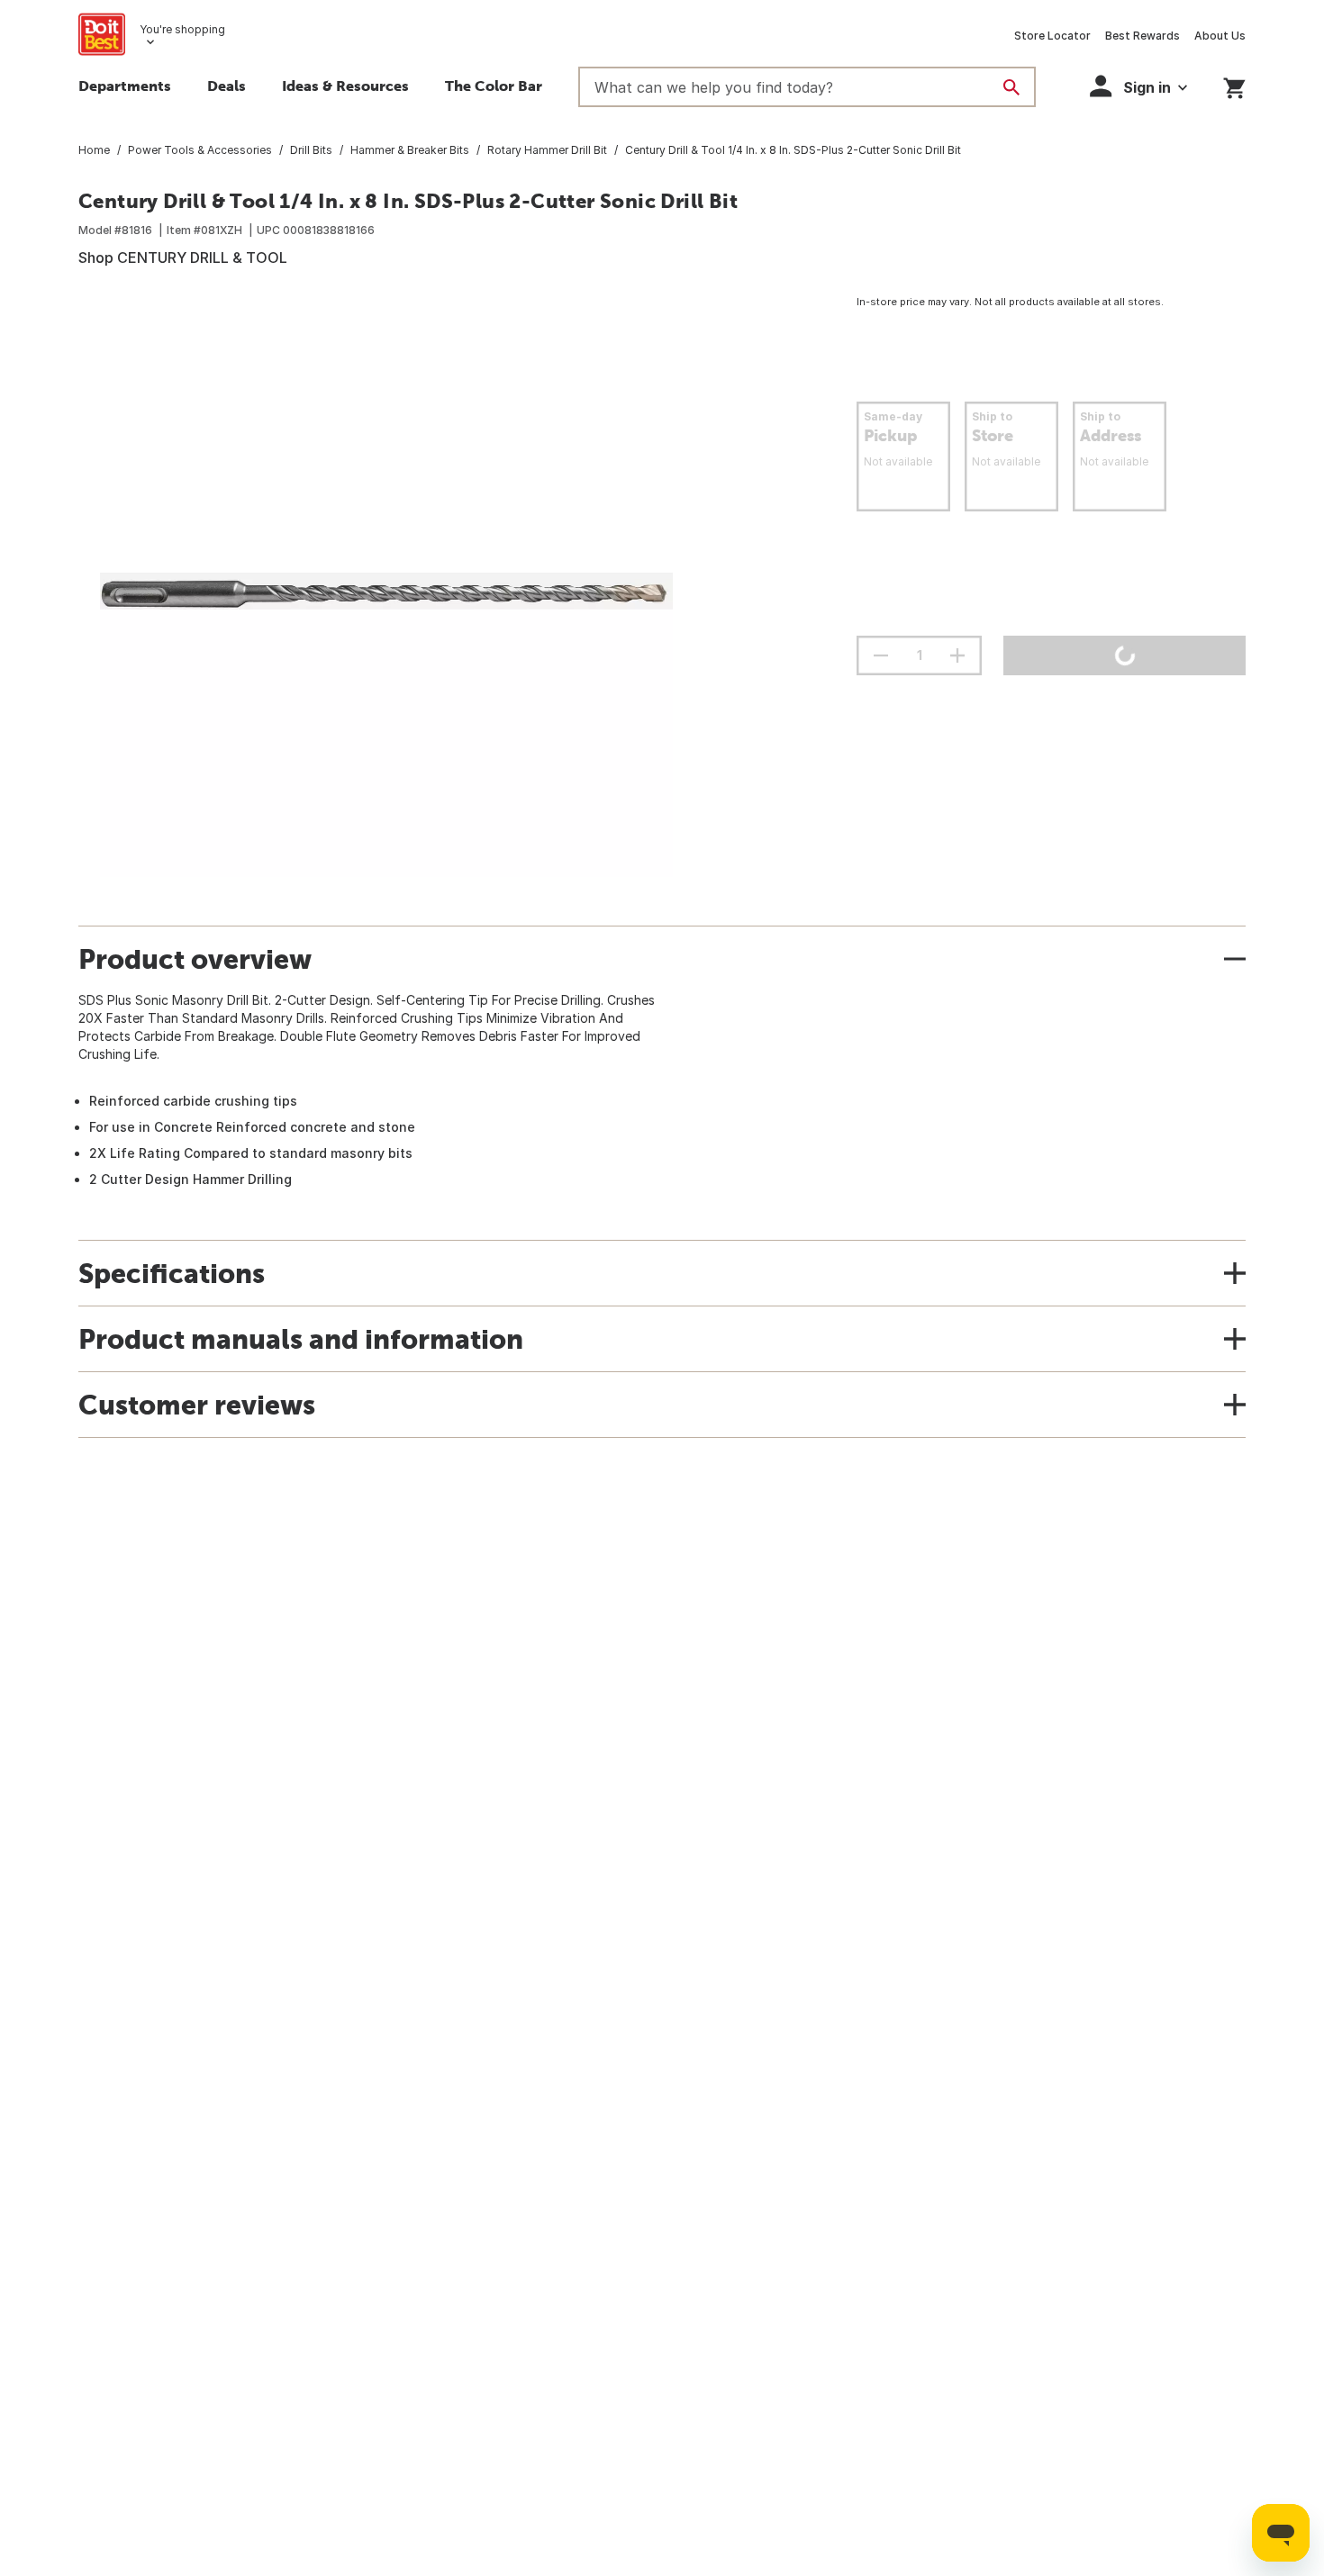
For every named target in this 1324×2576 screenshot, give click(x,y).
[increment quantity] (957, 655)
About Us (1220, 36)
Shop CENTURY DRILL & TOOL (183, 258)
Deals (227, 86)
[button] (1138, 86)
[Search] (1011, 87)
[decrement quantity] (881, 655)
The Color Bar (494, 86)
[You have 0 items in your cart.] (1234, 85)
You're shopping (182, 29)
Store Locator (1052, 36)
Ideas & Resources (345, 86)
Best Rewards (1143, 36)
